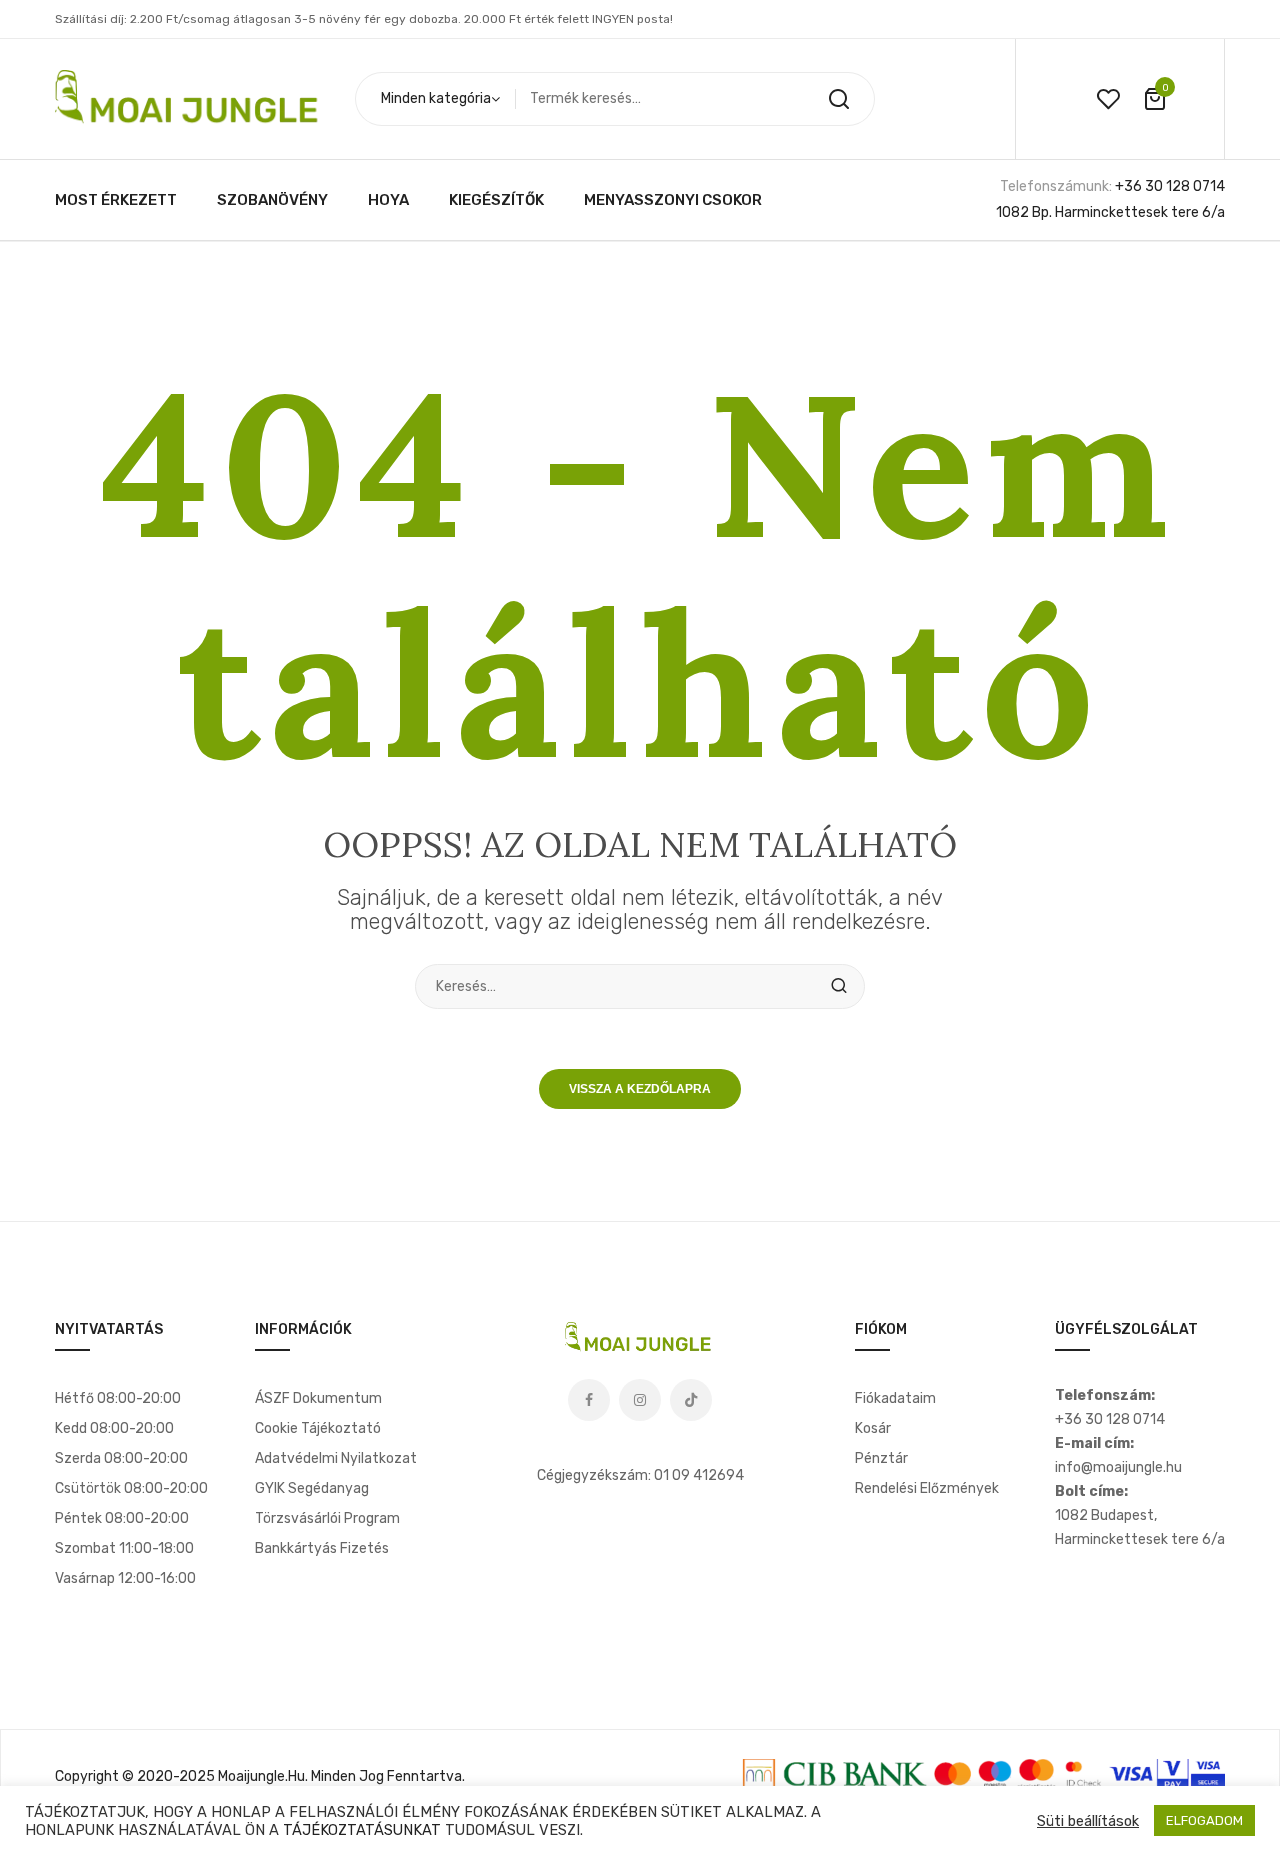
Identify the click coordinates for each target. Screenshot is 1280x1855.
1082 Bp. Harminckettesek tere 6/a (1110, 212)
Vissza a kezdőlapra (640, 1089)
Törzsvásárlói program (327, 1518)
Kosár (873, 1428)
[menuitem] (116, 200)
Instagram (640, 1400)
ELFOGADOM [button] (1204, 1820)
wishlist (1108, 99)
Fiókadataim (895, 1398)
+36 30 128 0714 (1170, 186)
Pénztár (881, 1458)
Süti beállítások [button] (1088, 1821)
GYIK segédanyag (312, 1488)
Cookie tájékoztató (318, 1428)
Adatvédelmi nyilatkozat (336, 1458)
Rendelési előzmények (927, 1488)
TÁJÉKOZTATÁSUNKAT (362, 1830)
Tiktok (691, 1400)
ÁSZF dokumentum (318, 1398)
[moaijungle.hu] (190, 98)
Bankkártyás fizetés (322, 1548)
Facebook (589, 1400)
